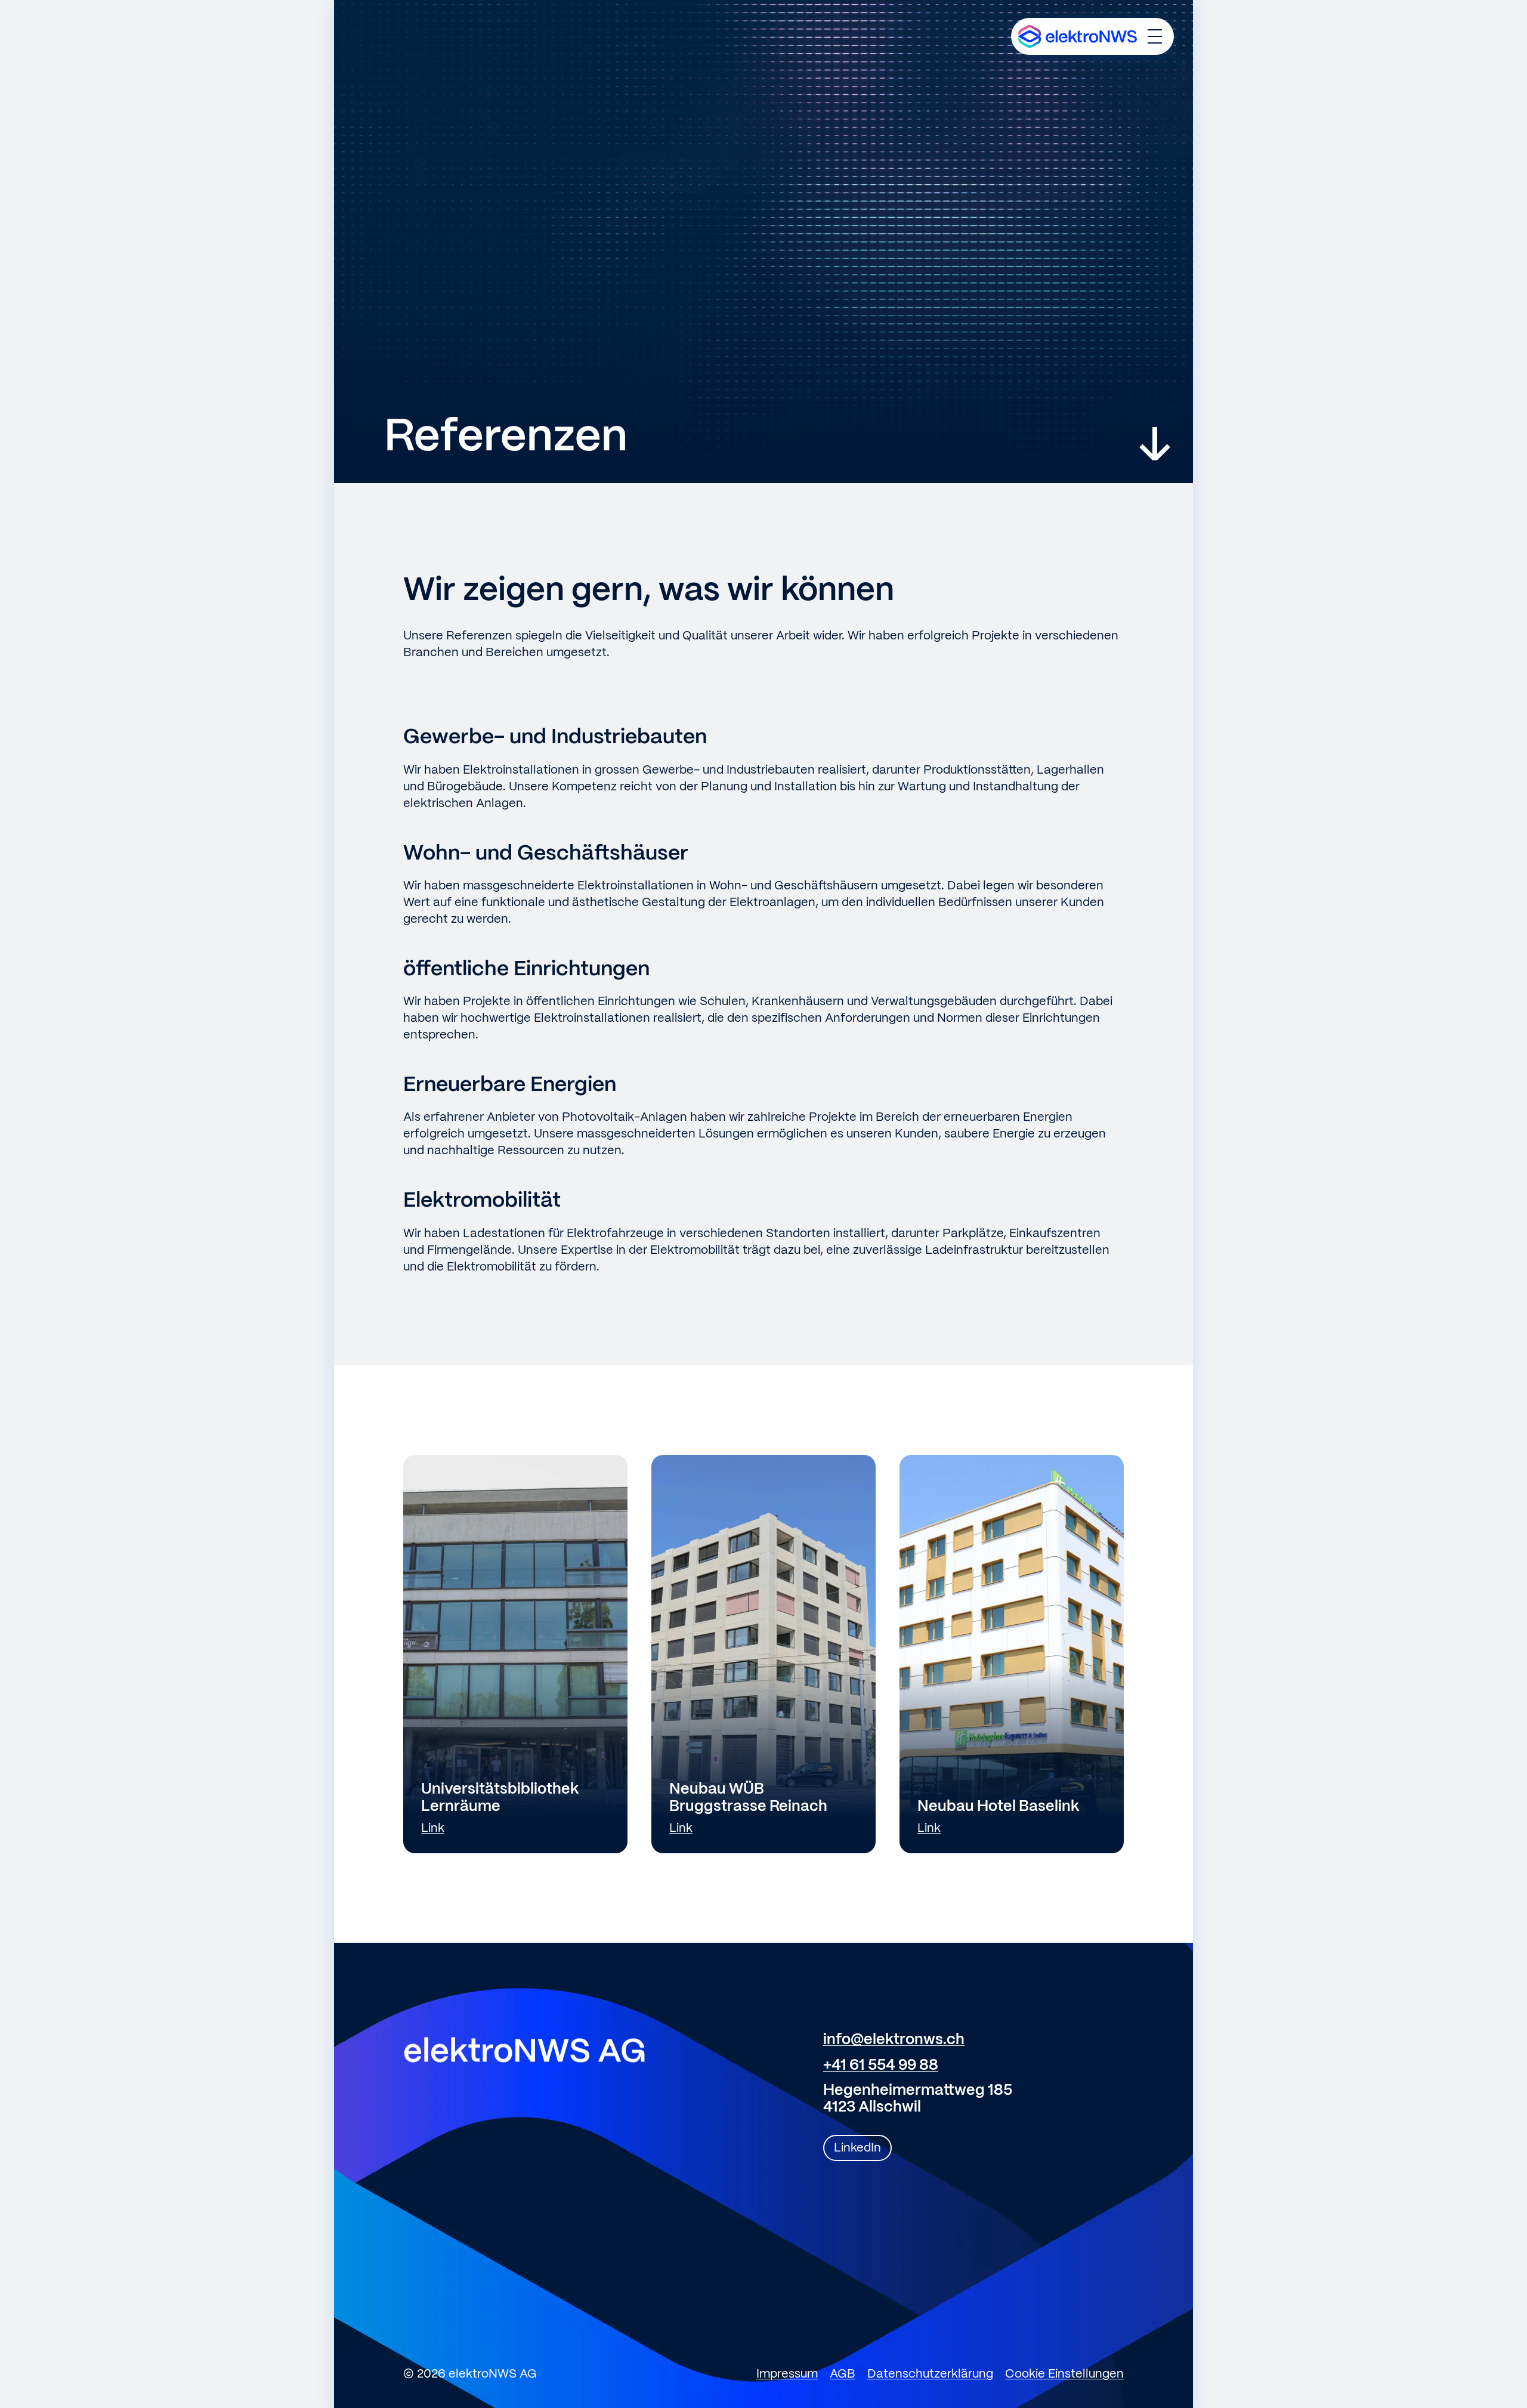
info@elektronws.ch (894, 2040)
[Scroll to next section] (1155, 444)
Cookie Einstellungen (1064, 2374)
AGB (843, 2374)
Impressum (787, 2374)
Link (433, 1829)
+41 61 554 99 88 (881, 2066)
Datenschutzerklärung (930, 2374)
